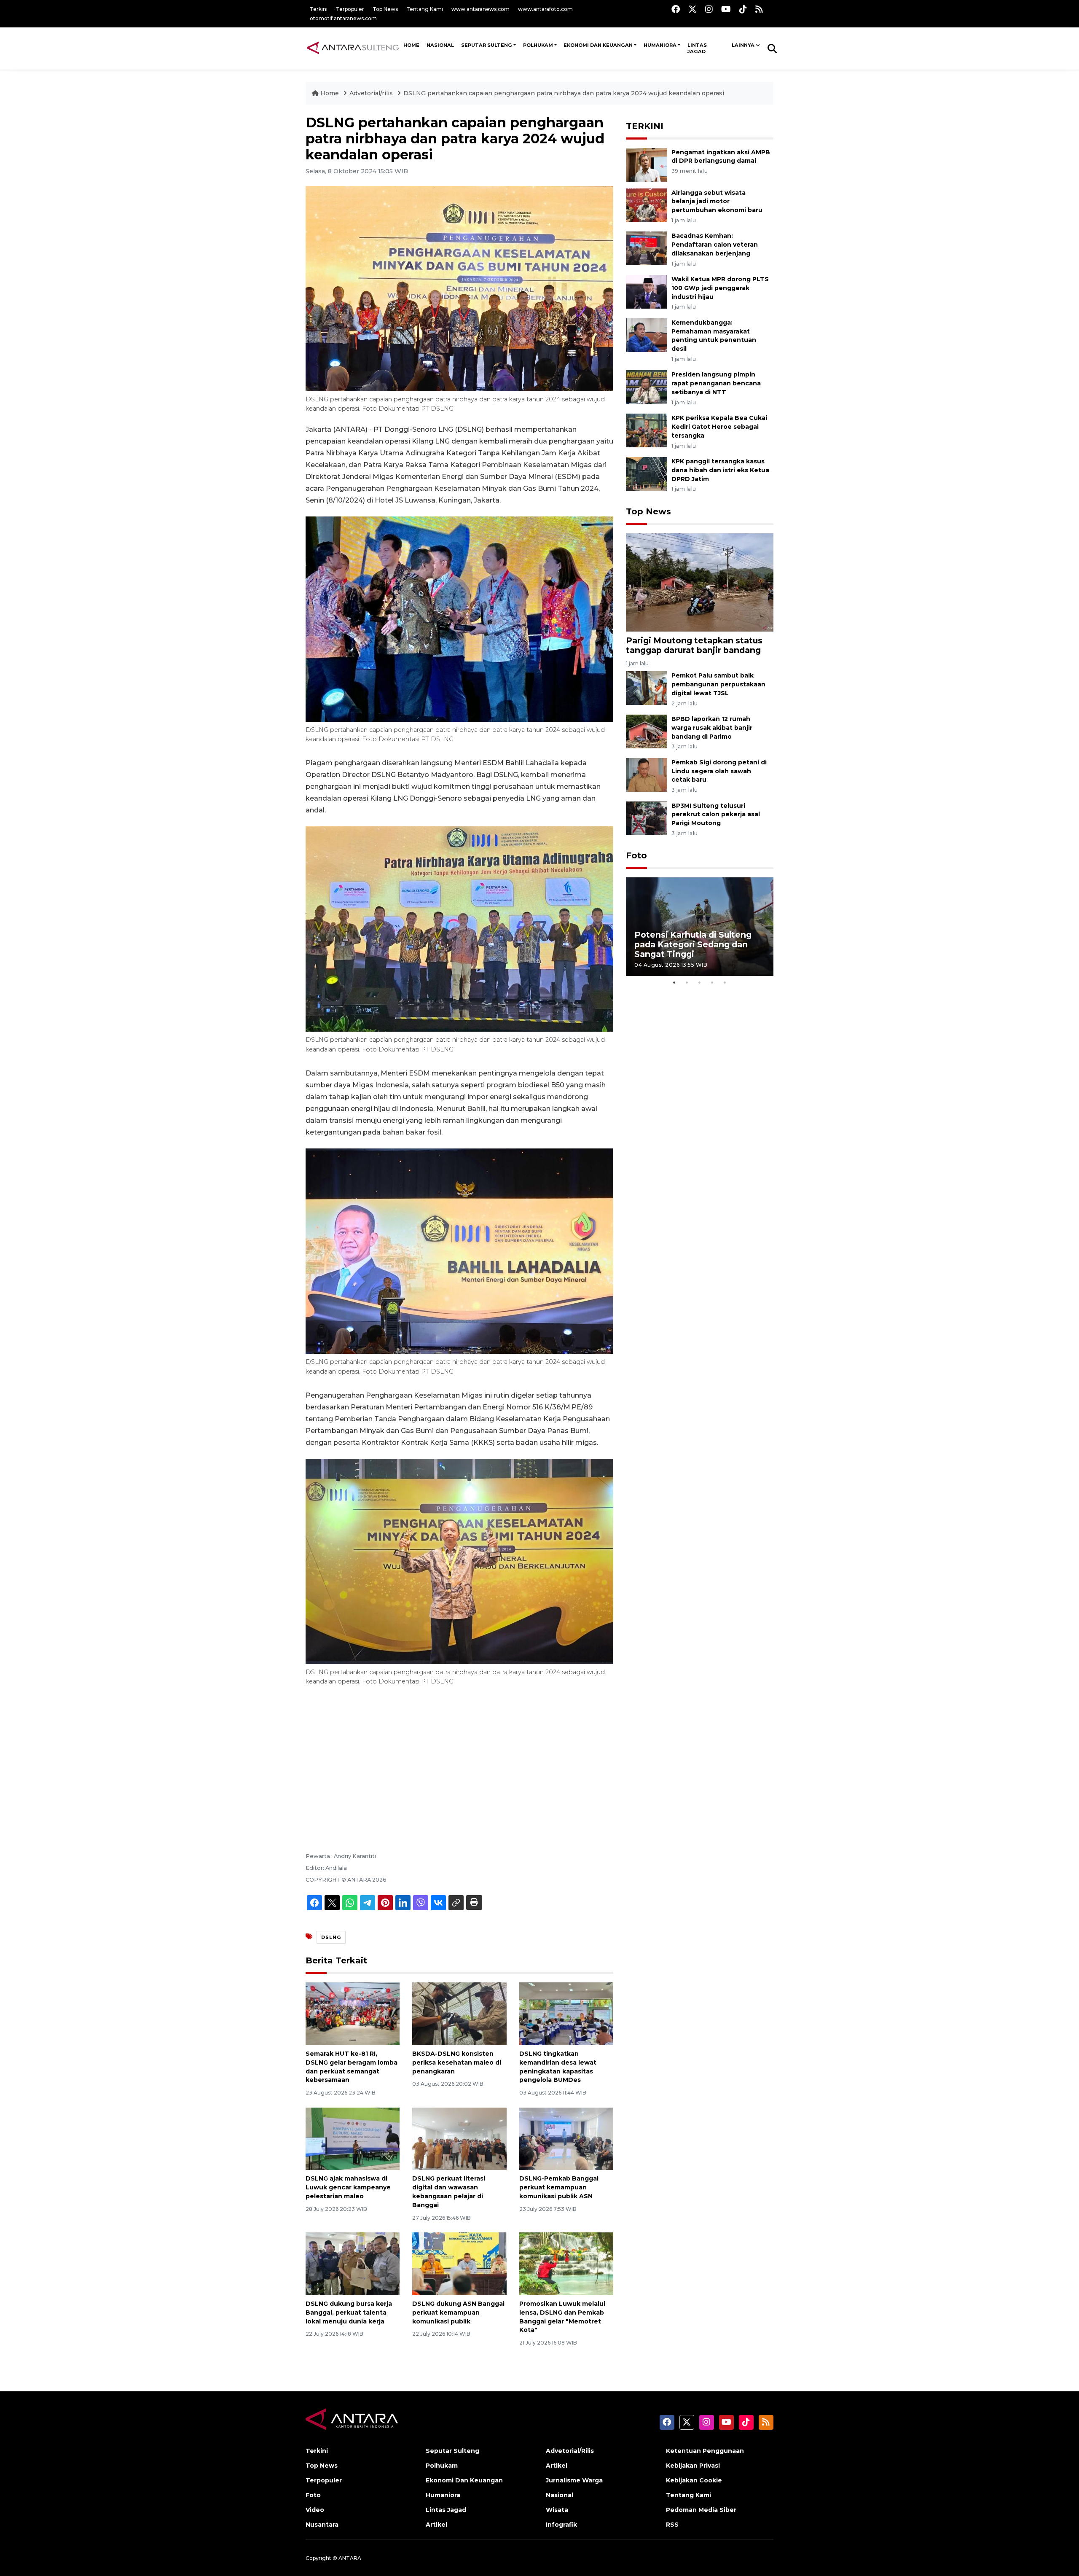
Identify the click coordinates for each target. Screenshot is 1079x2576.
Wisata (557, 2510)
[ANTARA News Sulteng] (353, 48)
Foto (636, 855)
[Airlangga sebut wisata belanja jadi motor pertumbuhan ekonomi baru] (647, 205)
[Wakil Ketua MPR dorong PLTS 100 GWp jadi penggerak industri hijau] (647, 291)
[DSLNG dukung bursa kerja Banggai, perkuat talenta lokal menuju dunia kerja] (353, 2263)
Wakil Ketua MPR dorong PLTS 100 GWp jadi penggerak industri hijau (720, 288)
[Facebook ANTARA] (676, 9)
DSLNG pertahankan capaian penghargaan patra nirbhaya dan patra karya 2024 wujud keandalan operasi (564, 93)
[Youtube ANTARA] (726, 9)
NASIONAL (440, 45)
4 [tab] (712, 982)
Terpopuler (350, 9)
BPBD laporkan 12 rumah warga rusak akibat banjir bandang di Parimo (712, 728)
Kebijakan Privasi (693, 2466)
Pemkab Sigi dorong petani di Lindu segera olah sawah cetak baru (719, 771)
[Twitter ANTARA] (692, 9)
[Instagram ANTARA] (709, 9)
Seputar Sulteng (487, 45)
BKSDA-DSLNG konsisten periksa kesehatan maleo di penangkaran (457, 2062)
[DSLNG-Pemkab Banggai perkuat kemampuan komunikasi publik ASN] (566, 2138)
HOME (411, 45)
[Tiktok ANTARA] (743, 9)
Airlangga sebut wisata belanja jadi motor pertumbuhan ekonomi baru (717, 202)
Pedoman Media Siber (701, 2510)
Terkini (319, 9)
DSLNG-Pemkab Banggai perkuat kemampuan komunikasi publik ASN (559, 2187)
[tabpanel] (700, 926)
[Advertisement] (459, 1759)
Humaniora (660, 45)
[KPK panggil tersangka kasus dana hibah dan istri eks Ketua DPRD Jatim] (647, 473)
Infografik (561, 2525)
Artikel (436, 2525)
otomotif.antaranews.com (343, 18)
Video (315, 2510)
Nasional (560, 2495)
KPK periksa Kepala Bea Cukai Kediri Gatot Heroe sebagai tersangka (719, 427)
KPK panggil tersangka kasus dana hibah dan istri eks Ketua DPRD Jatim (720, 470)
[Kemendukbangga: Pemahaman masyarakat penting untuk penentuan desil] (647, 335)
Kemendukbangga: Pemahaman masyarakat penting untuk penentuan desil (714, 336)
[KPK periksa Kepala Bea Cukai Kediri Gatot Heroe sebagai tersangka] (647, 430)
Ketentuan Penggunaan (705, 2451)
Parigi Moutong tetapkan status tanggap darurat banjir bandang (694, 645)
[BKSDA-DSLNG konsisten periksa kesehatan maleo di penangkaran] (459, 2013)
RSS (672, 2525)
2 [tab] (687, 982)
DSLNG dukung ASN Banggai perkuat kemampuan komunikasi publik (458, 2312)
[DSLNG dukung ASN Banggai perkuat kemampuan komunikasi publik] (459, 2263)
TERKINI (645, 126)
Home (330, 93)
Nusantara (322, 2525)
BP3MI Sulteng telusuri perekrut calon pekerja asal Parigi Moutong (716, 815)
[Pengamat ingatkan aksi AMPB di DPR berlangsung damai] (647, 164)
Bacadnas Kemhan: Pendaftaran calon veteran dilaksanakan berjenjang (715, 245)
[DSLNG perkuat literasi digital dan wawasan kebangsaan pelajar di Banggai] (459, 2138)
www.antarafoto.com (545, 9)
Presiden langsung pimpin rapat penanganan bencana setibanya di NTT (716, 383)
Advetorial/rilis (372, 93)
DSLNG (331, 1937)
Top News (385, 9)
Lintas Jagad (697, 48)
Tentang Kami (425, 9)
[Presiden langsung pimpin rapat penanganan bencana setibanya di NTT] (647, 387)
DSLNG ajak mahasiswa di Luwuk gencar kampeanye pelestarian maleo (348, 2187)
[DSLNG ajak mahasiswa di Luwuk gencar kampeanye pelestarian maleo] (353, 2138)
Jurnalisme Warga (574, 2480)
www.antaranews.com (480, 9)
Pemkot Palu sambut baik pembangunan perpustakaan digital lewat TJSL (718, 684)
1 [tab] (674, 982)
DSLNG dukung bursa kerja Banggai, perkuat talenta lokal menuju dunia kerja (349, 2312)
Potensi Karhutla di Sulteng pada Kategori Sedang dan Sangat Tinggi (693, 944)
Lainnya (743, 45)
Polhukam (538, 45)
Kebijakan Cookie (694, 2480)
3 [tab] (700, 982)
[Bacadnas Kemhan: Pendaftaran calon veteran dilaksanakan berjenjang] (647, 248)
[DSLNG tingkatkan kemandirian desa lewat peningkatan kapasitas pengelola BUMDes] (566, 2013)
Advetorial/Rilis (570, 2451)
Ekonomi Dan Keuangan (598, 45)
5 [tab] (725, 982)
